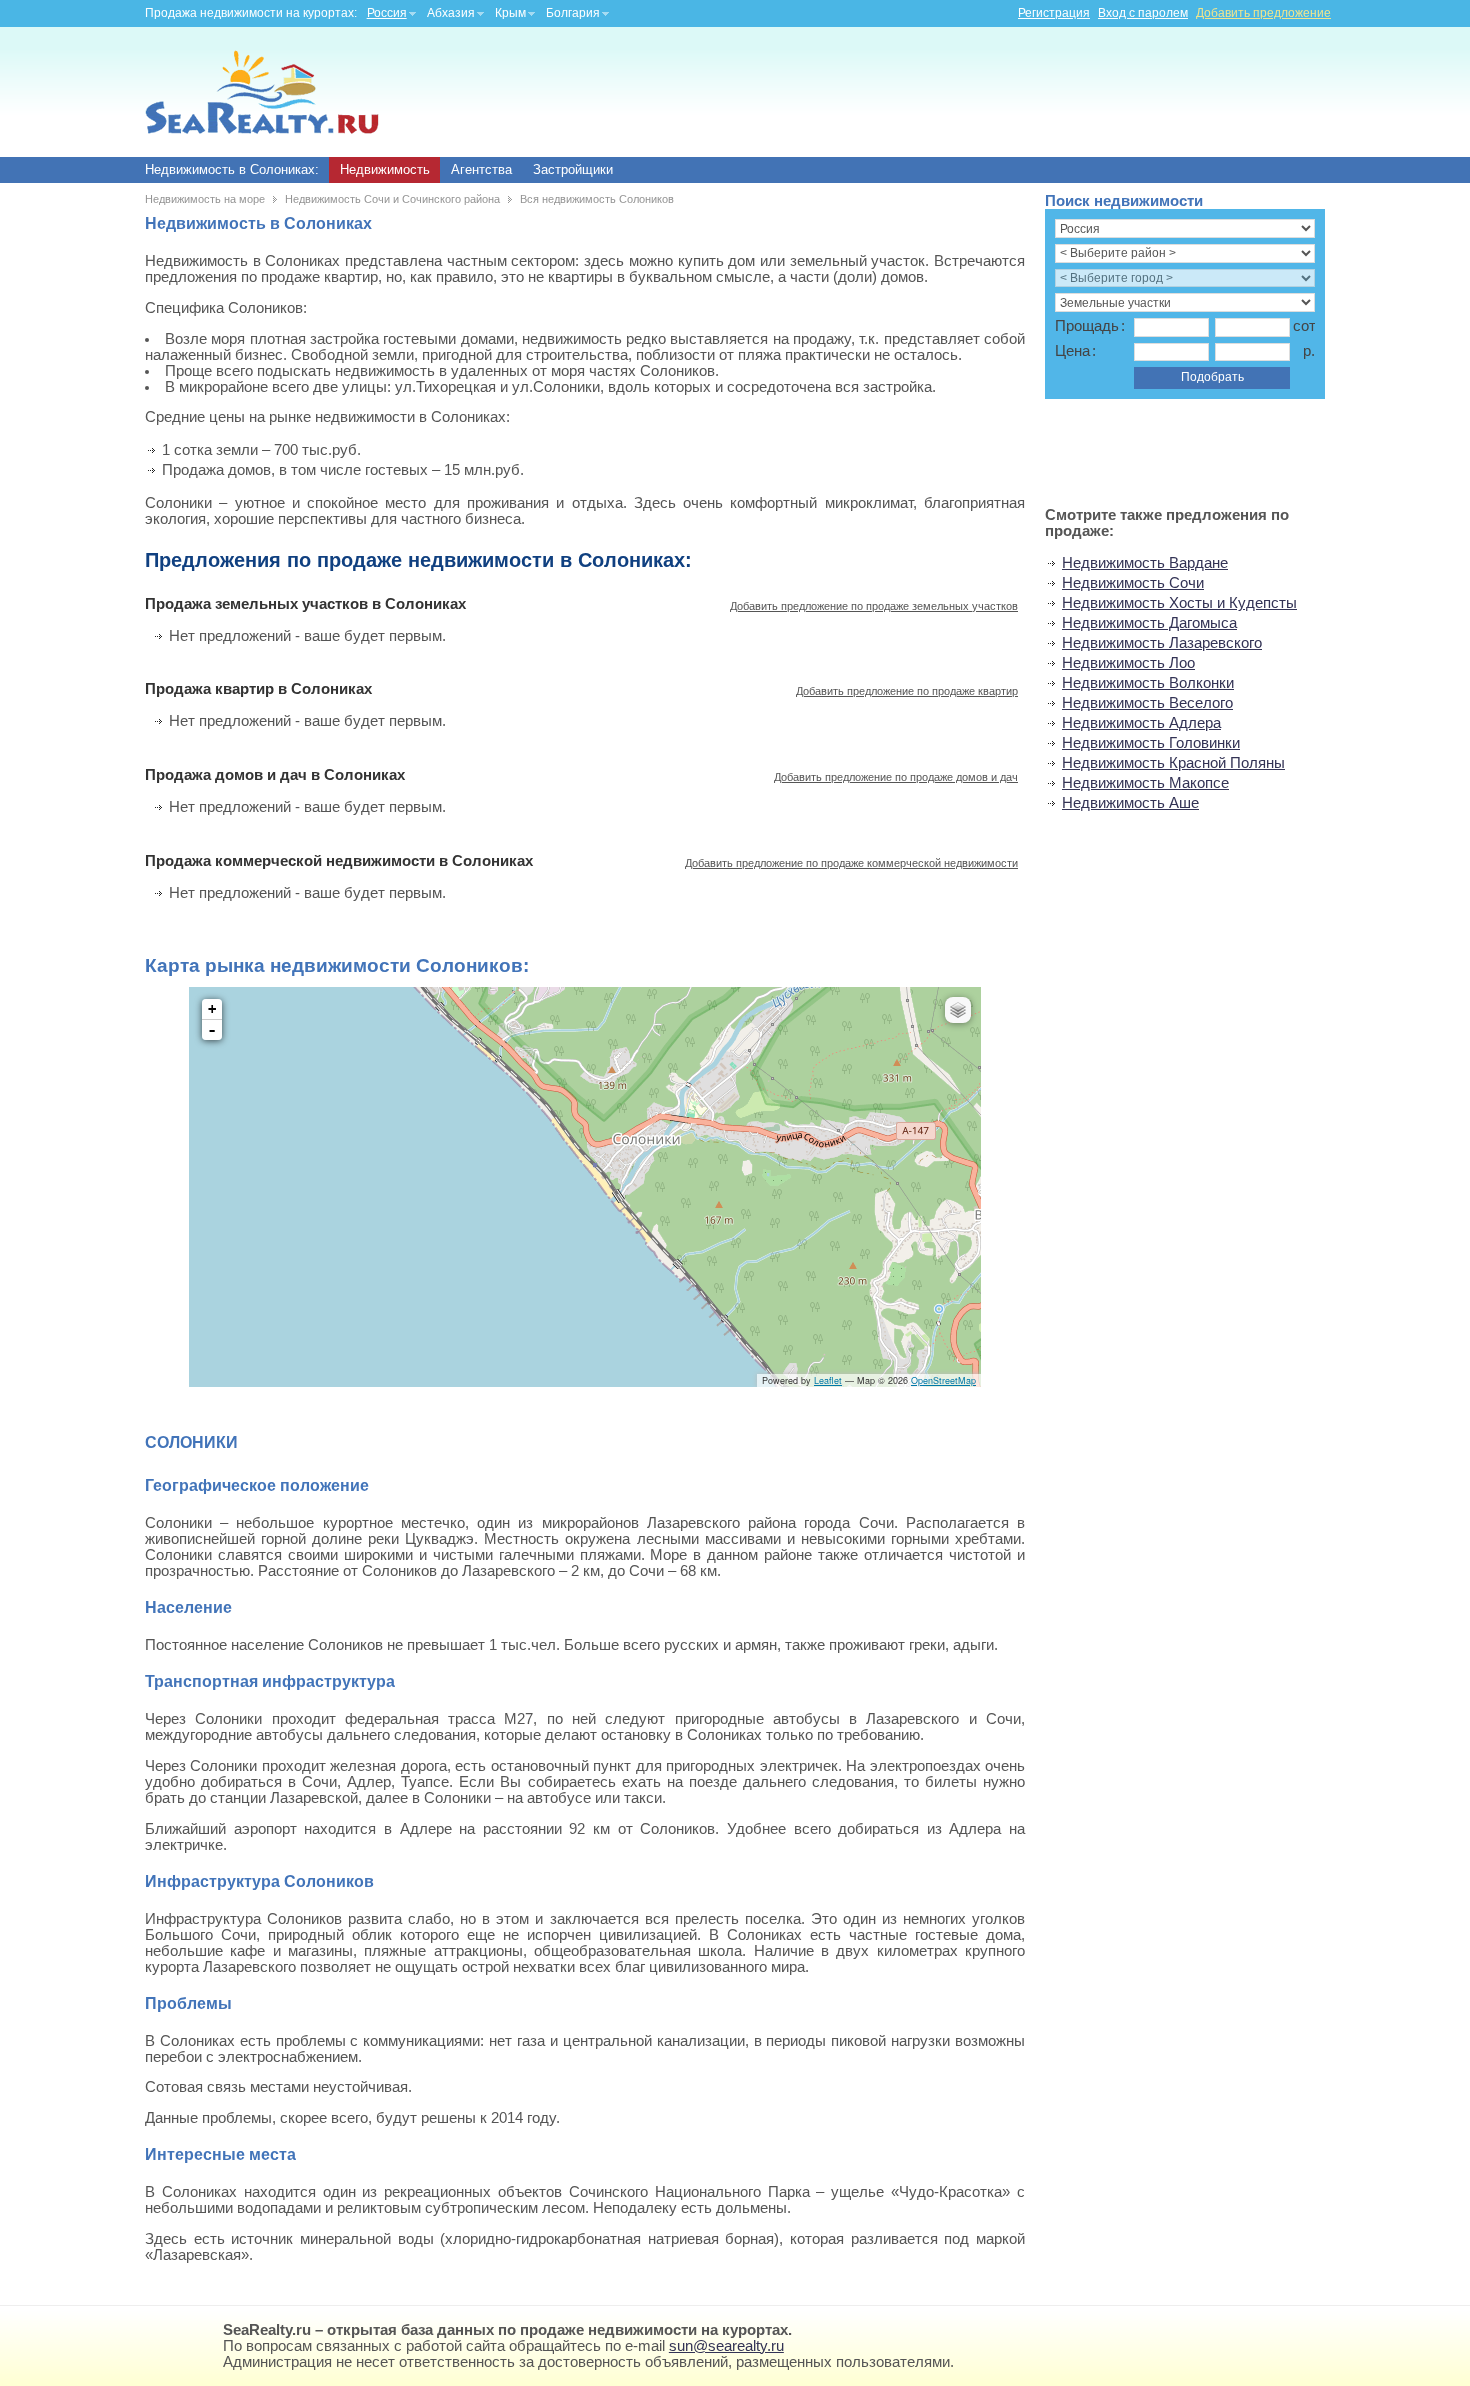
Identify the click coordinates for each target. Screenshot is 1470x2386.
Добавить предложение (1263, 13)
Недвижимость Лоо (1128, 663)
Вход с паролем (1143, 13)
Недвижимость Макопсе (1145, 783)
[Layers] (958, 1010)
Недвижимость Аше (1130, 803)
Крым (510, 13)
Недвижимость (385, 169)
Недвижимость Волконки (1148, 683)
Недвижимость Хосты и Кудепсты (1179, 603)
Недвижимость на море (205, 199)
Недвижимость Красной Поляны (1173, 763)
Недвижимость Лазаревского (1162, 643)
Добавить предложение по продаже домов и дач (896, 777)
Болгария (573, 13)
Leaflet (828, 1380)
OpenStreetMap (943, 1380)
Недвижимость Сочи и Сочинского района (392, 199)
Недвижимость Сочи (1133, 583)
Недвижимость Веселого (1147, 703)
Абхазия (451, 13)
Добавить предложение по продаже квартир (907, 691)
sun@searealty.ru (726, 2346)
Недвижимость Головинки (1151, 743)
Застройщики (573, 169)
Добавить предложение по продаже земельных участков (874, 606)
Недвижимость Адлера (1141, 723)
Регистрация (1054, 13)
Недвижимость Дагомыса (1149, 623)
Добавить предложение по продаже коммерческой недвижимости (851, 863)
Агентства (481, 169)
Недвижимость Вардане (1145, 563)
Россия (387, 13)
